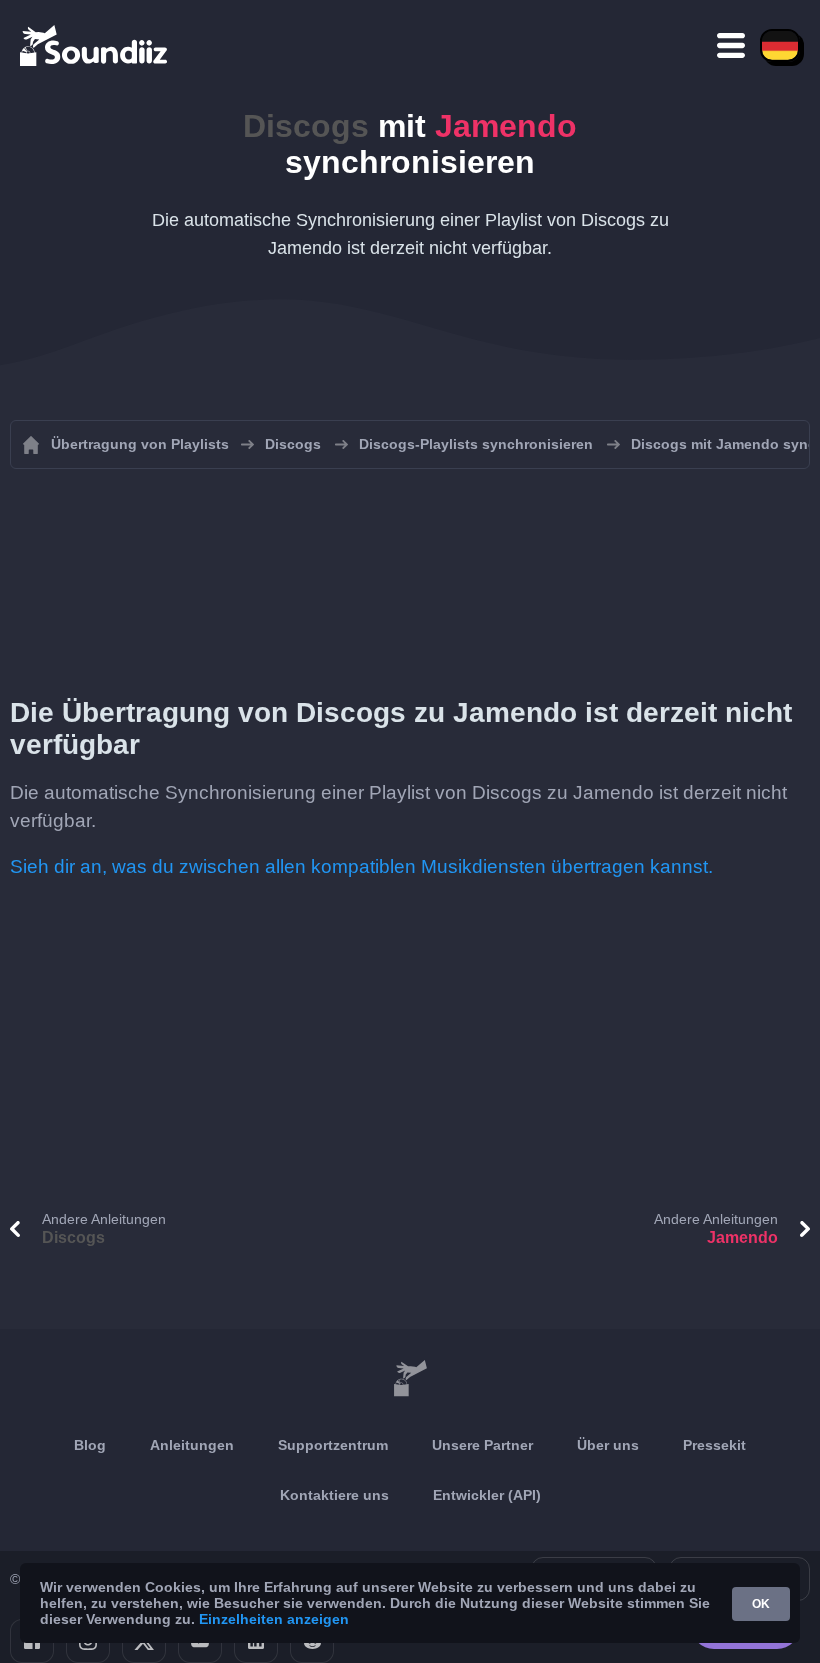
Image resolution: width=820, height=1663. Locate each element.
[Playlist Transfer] (95, 45)
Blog (90, 1445)
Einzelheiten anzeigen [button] (274, 1619)
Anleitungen (192, 1445)
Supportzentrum (333, 1445)
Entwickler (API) (487, 1495)
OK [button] (761, 1604)
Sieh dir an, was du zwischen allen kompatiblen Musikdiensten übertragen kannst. (361, 866)
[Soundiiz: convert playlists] (410, 1379)
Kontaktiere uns (334, 1495)
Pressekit (714, 1445)
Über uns (608, 1445)
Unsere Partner (482, 1445)
